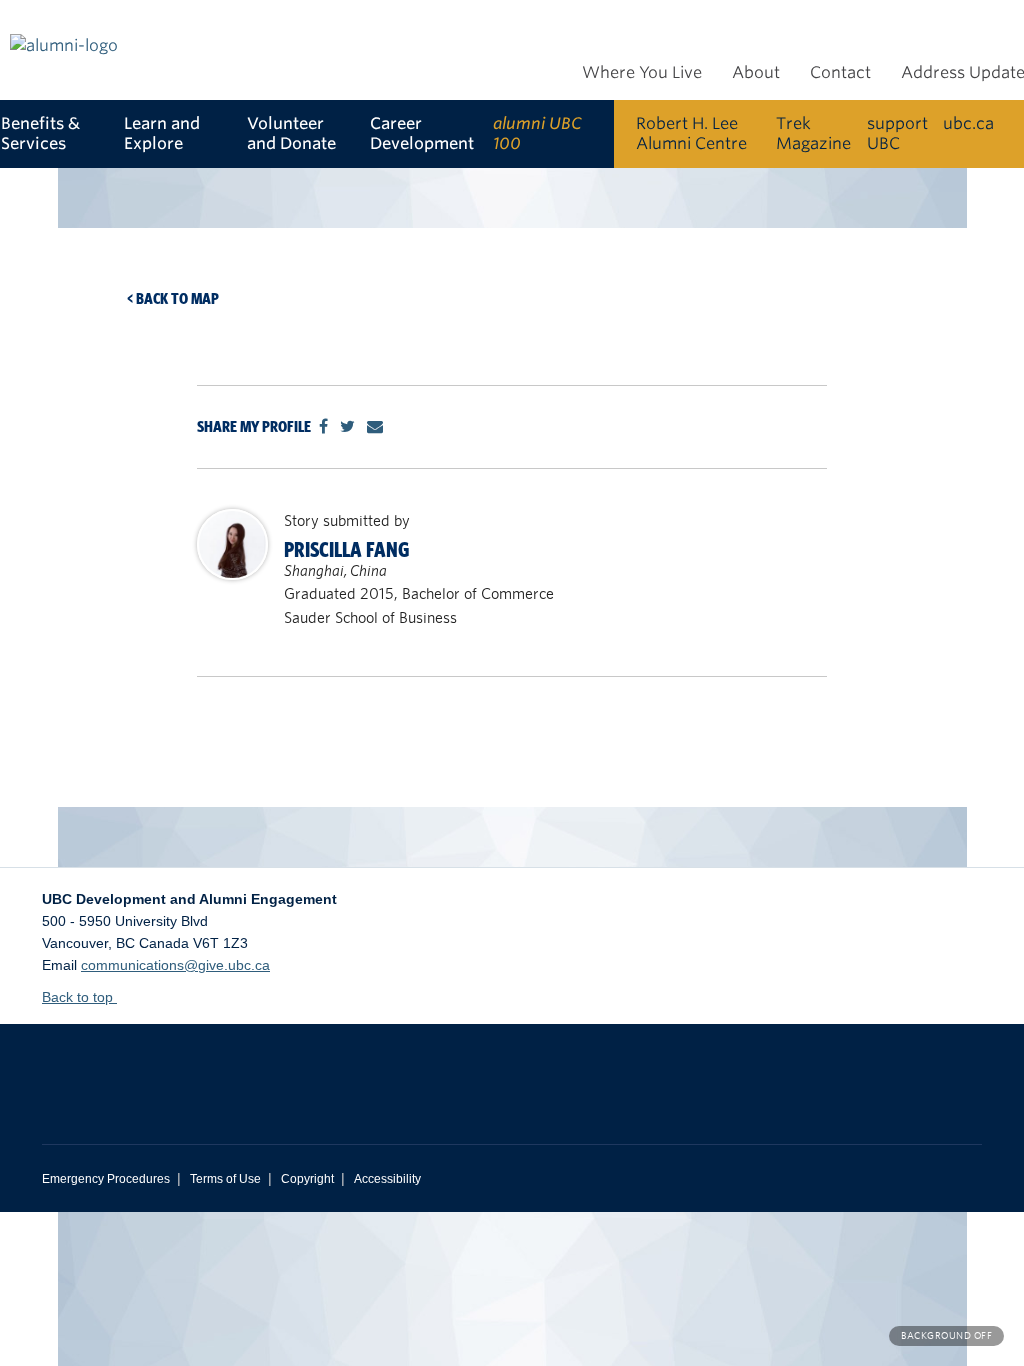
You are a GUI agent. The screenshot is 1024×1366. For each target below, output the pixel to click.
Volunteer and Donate (291, 133)
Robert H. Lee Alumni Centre (691, 133)
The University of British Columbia (232, 1069)
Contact (840, 72)
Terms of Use (225, 1179)
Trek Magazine (813, 133)
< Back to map (173, 298)
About (756, 72)
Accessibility (387, 1179)
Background (946, 1335)
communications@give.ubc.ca (175, 965)
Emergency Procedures (106, 1179)
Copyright (307, 1179)
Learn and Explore (162, 133)
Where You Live (642, 72)
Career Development (422, 133)
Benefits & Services (40, 133)
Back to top (79, 997)
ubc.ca (968, 123)
